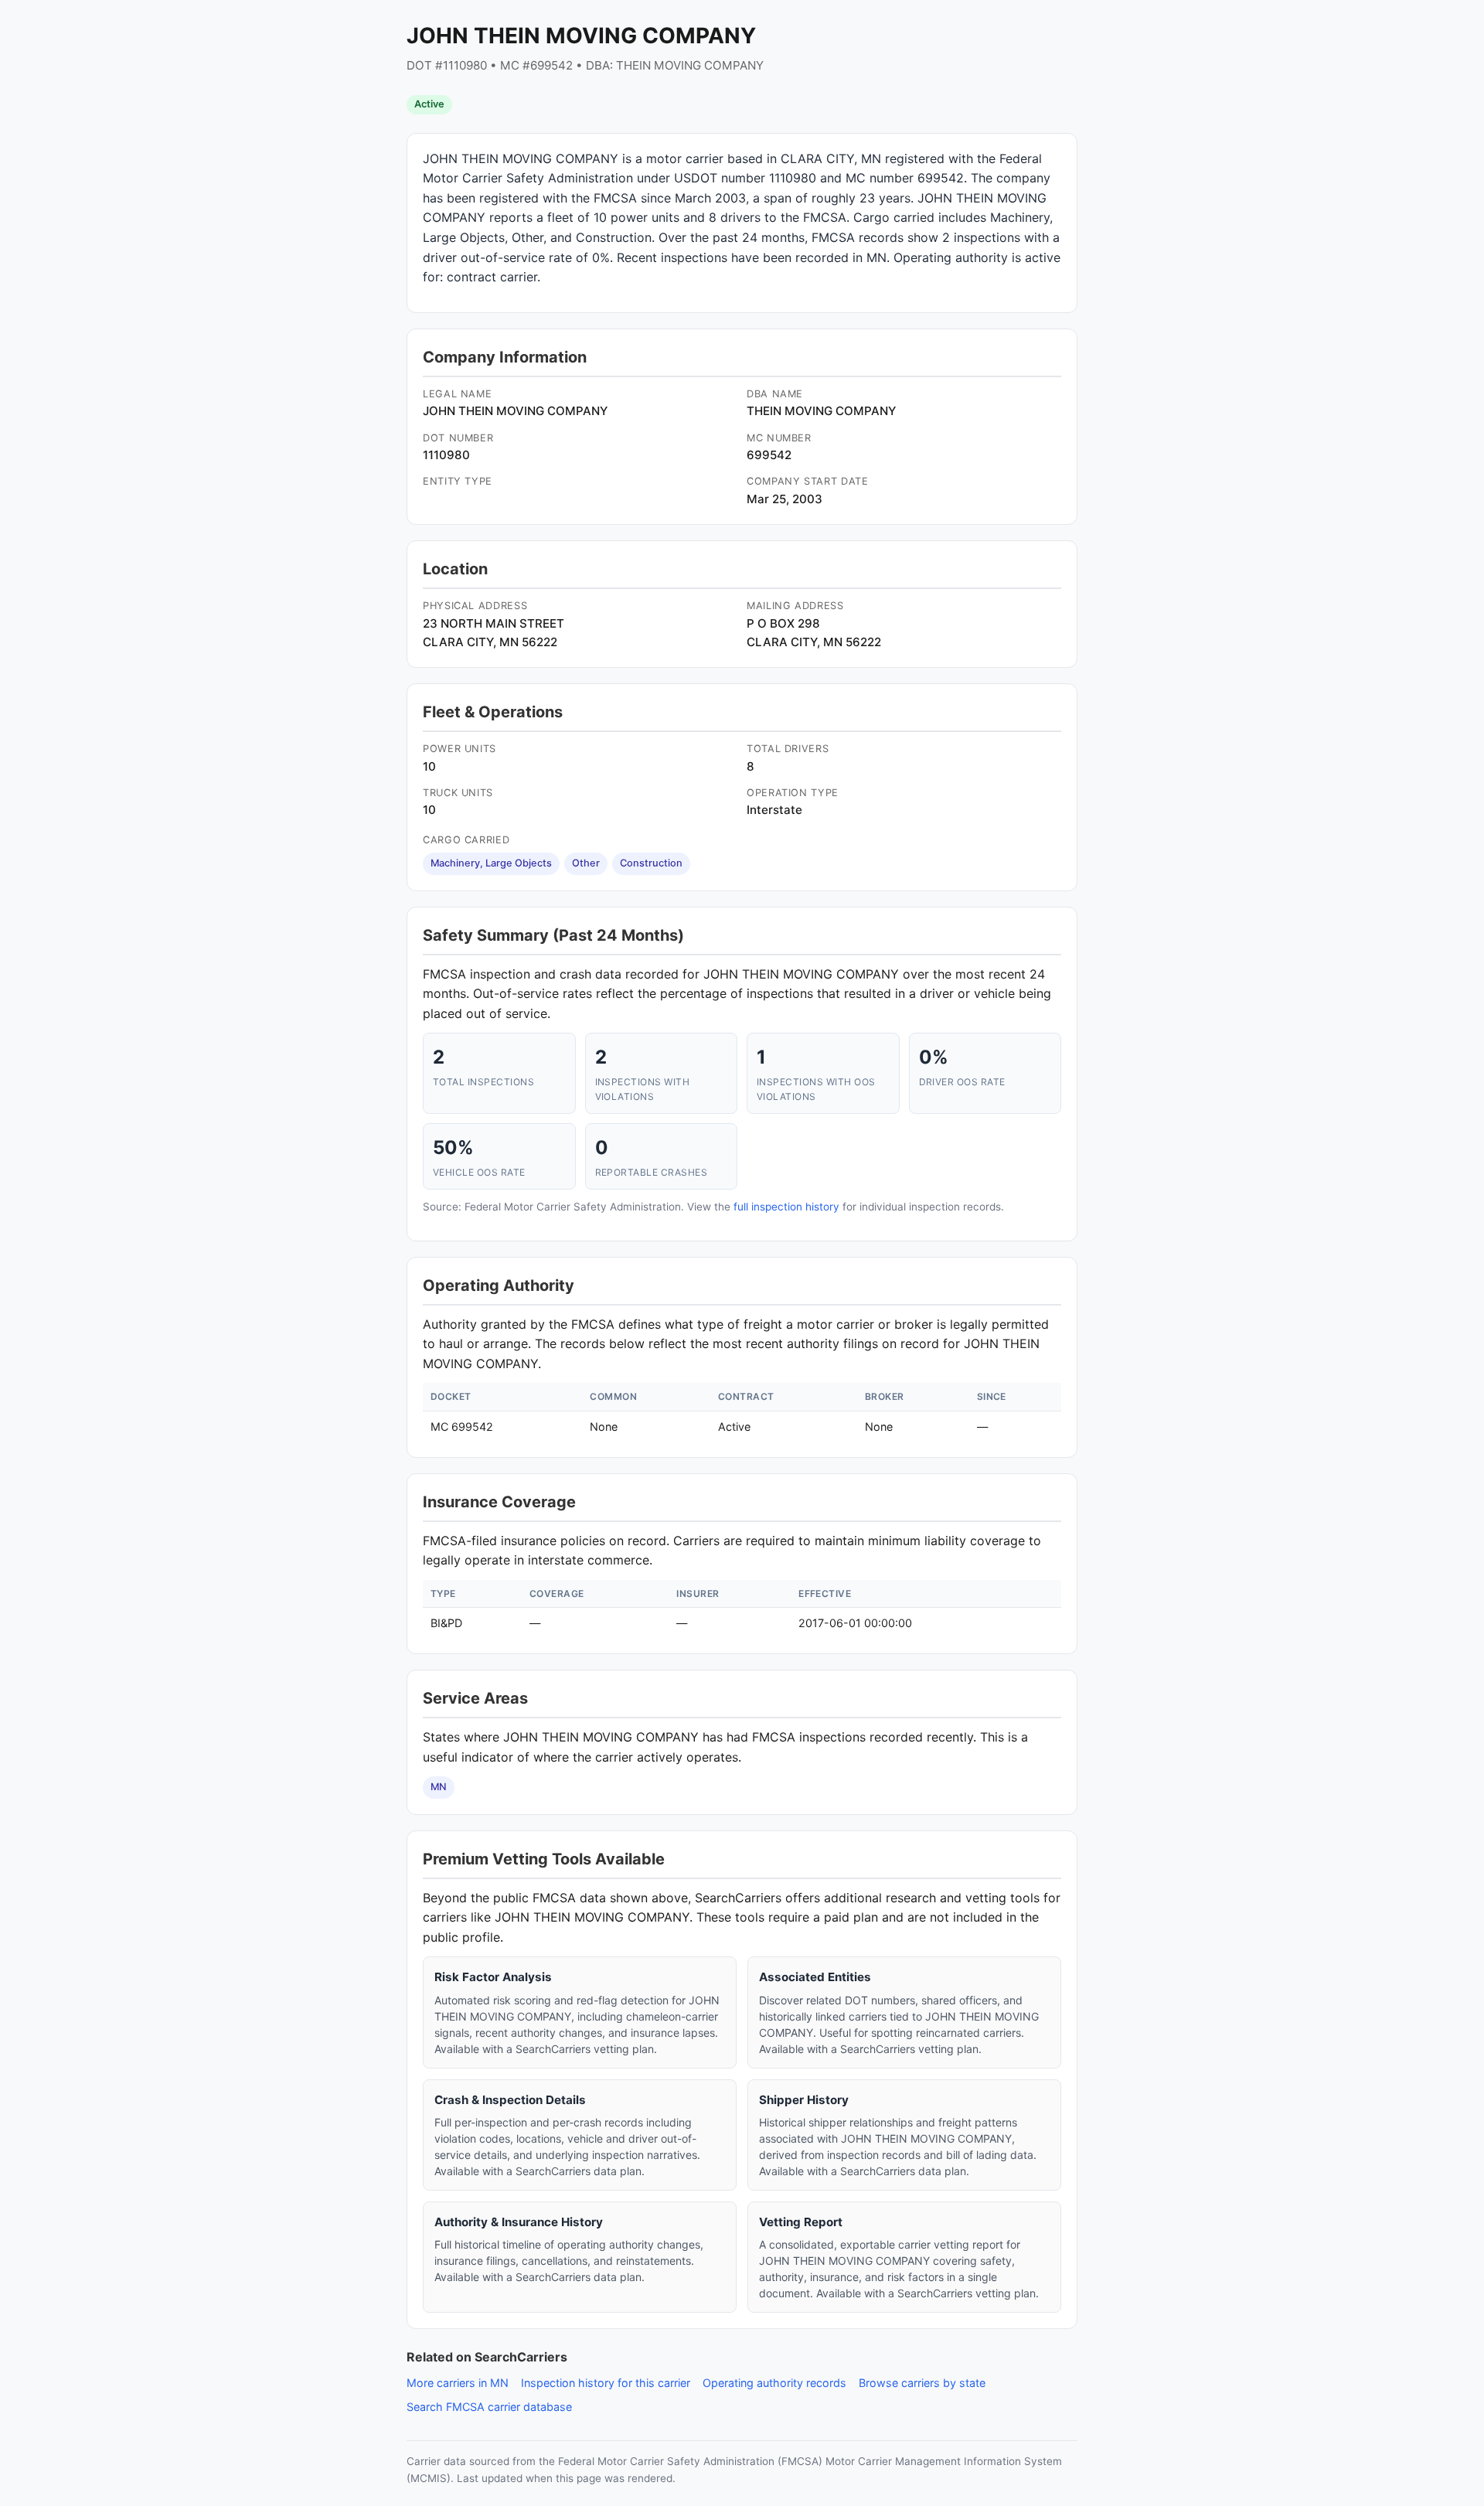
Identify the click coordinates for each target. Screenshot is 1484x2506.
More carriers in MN (458, 2383)
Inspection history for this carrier (606, 2383)
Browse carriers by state (922, 2383)
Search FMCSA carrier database (489, 2407)
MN (439, 1787)
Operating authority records (774, 2383)
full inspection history (786, 1207)
